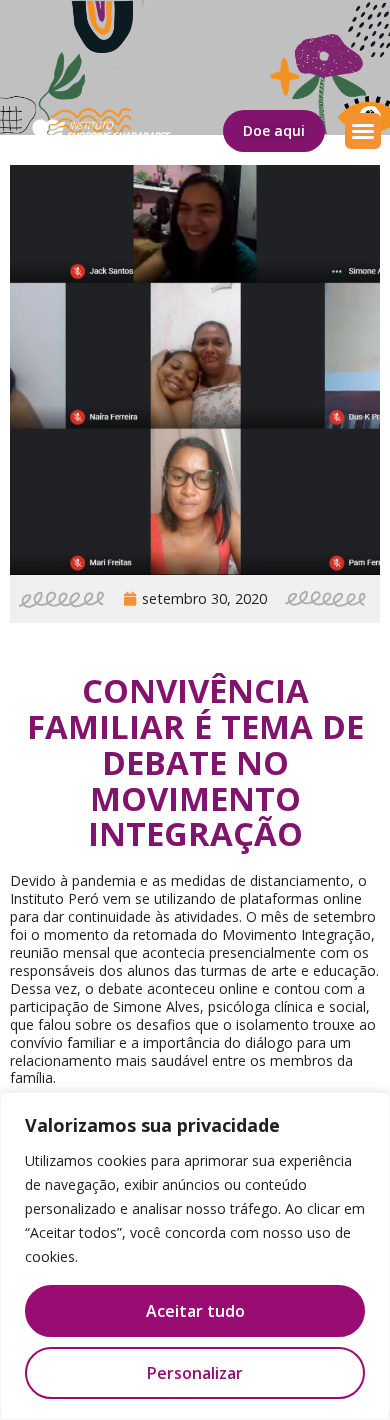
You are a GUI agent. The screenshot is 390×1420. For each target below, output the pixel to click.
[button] (363, 131)
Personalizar (195, 1373)
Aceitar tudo (195, 1311)
